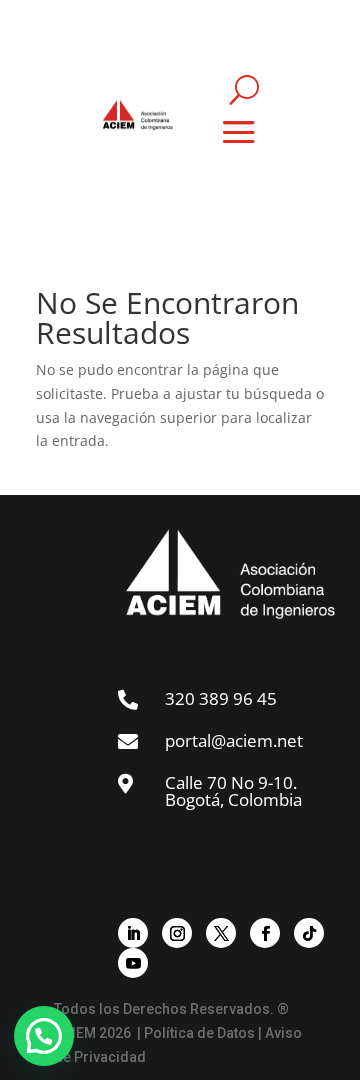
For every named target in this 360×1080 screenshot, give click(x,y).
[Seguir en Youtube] (133, 963)
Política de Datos (199, 1033)
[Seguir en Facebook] (265, 933)
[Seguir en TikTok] (309, 933)
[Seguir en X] (221, 933)
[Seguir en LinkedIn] (133, 933)
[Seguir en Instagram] (177, 933)
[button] (44, 1036)
